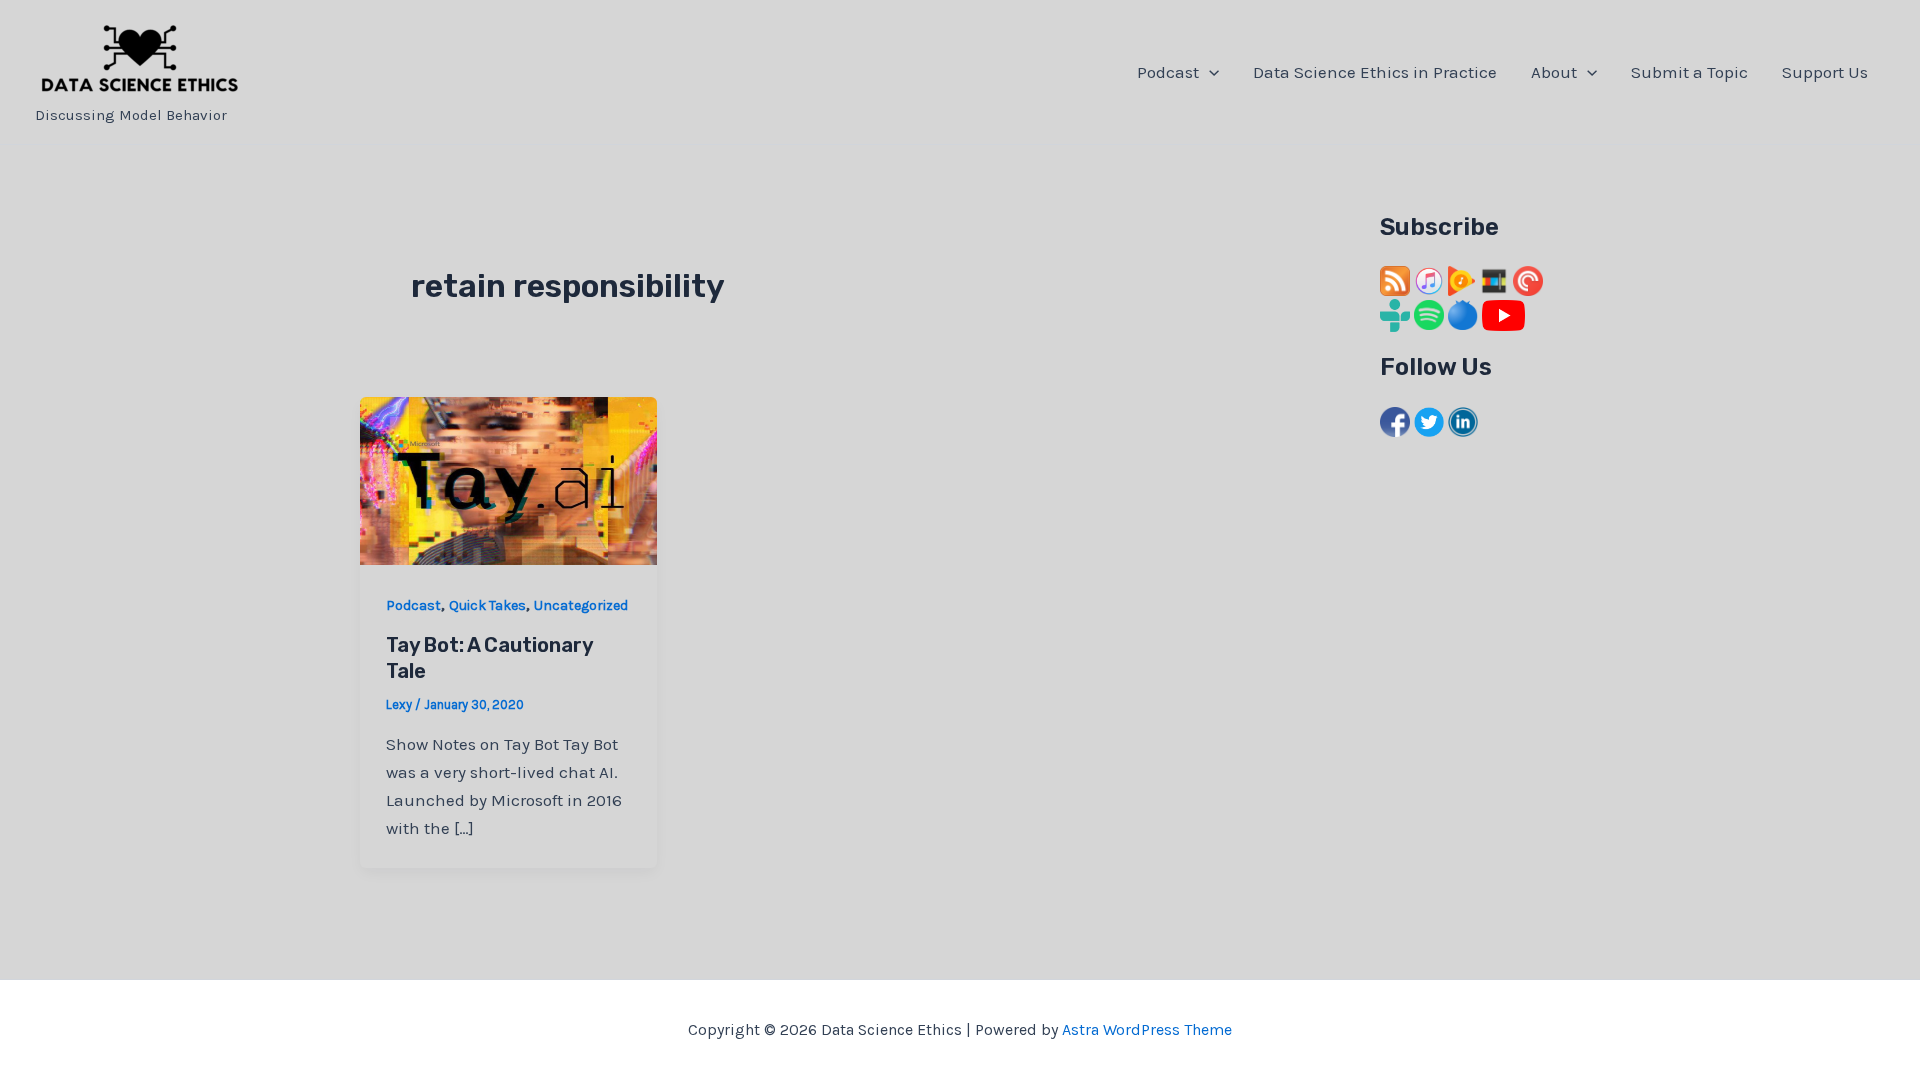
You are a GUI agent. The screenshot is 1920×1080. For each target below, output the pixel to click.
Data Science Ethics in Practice (1375, 72)
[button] (1209, 72)
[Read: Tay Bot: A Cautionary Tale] (508, 479)
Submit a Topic (1689, 72)
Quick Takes (487, 605)
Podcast (1168, 72)
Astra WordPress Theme (1147, 1029)
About (1554, 72)
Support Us (1825, 72)
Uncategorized (581, 605)
